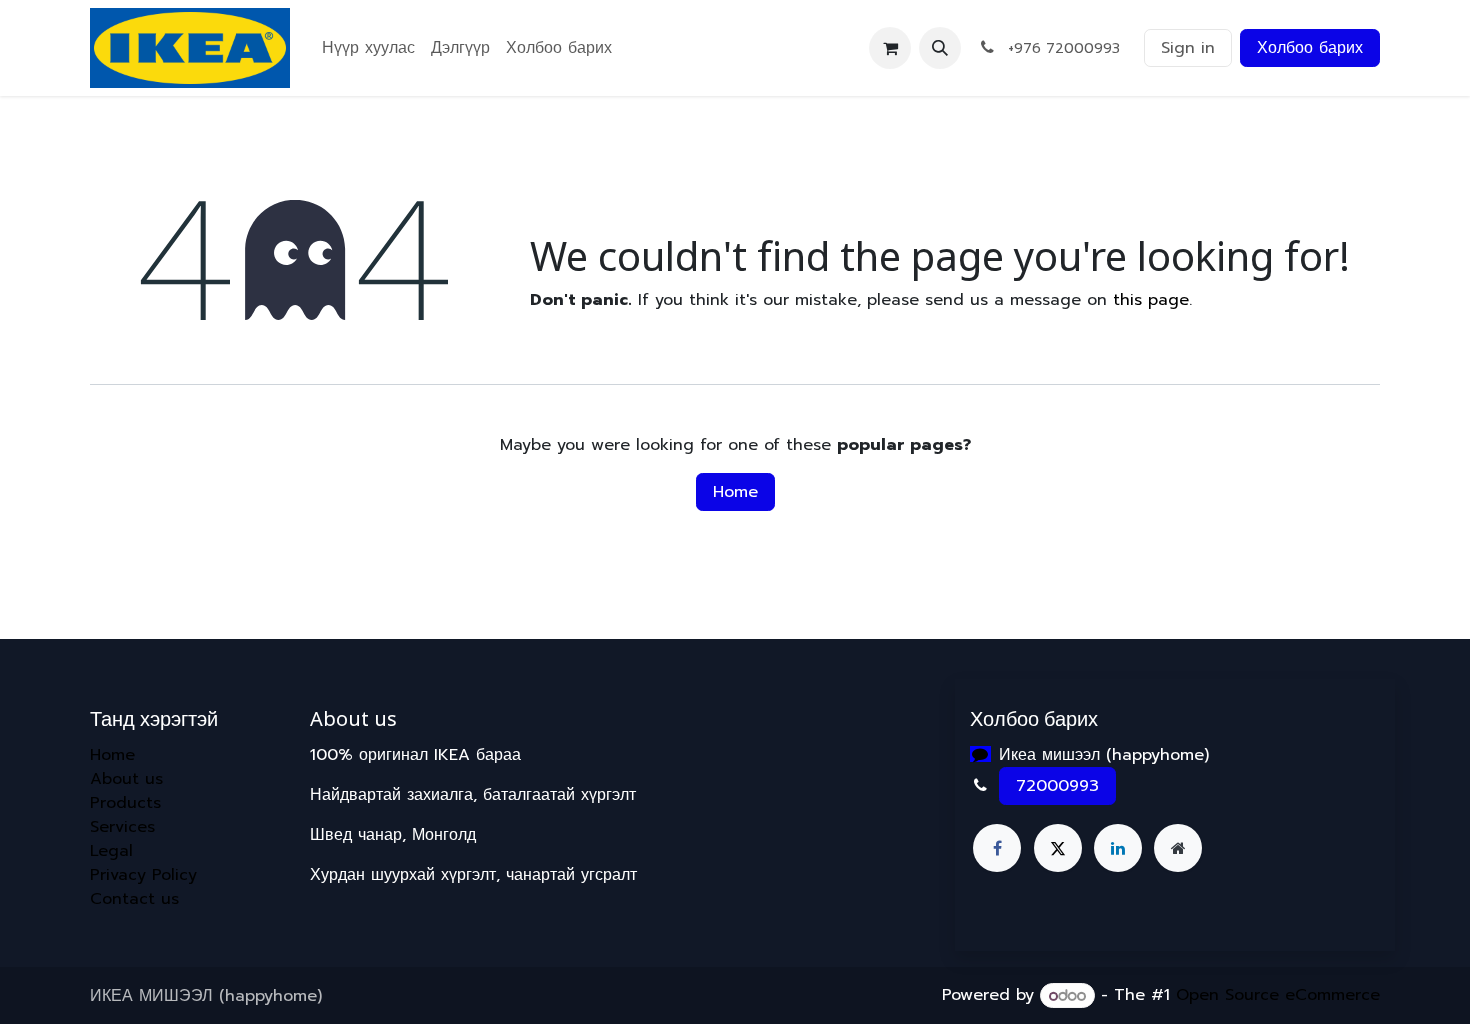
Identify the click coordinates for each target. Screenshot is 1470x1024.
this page (1151, 300)
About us (126, 779)
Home (735, 492)
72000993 (1057, 786)
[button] (940, 48)
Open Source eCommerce (1278, 996)
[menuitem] (368, 48)
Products (125, 803)
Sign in (1188, 48)
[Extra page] (1178, 848)
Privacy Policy (143, 875)
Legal (111, 851)
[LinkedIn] (1118, 848)
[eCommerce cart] (890, 48)
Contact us (134, 899)
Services (122, 827)
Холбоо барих (1310, 48)
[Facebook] (997, 848)
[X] (1058, 848)
